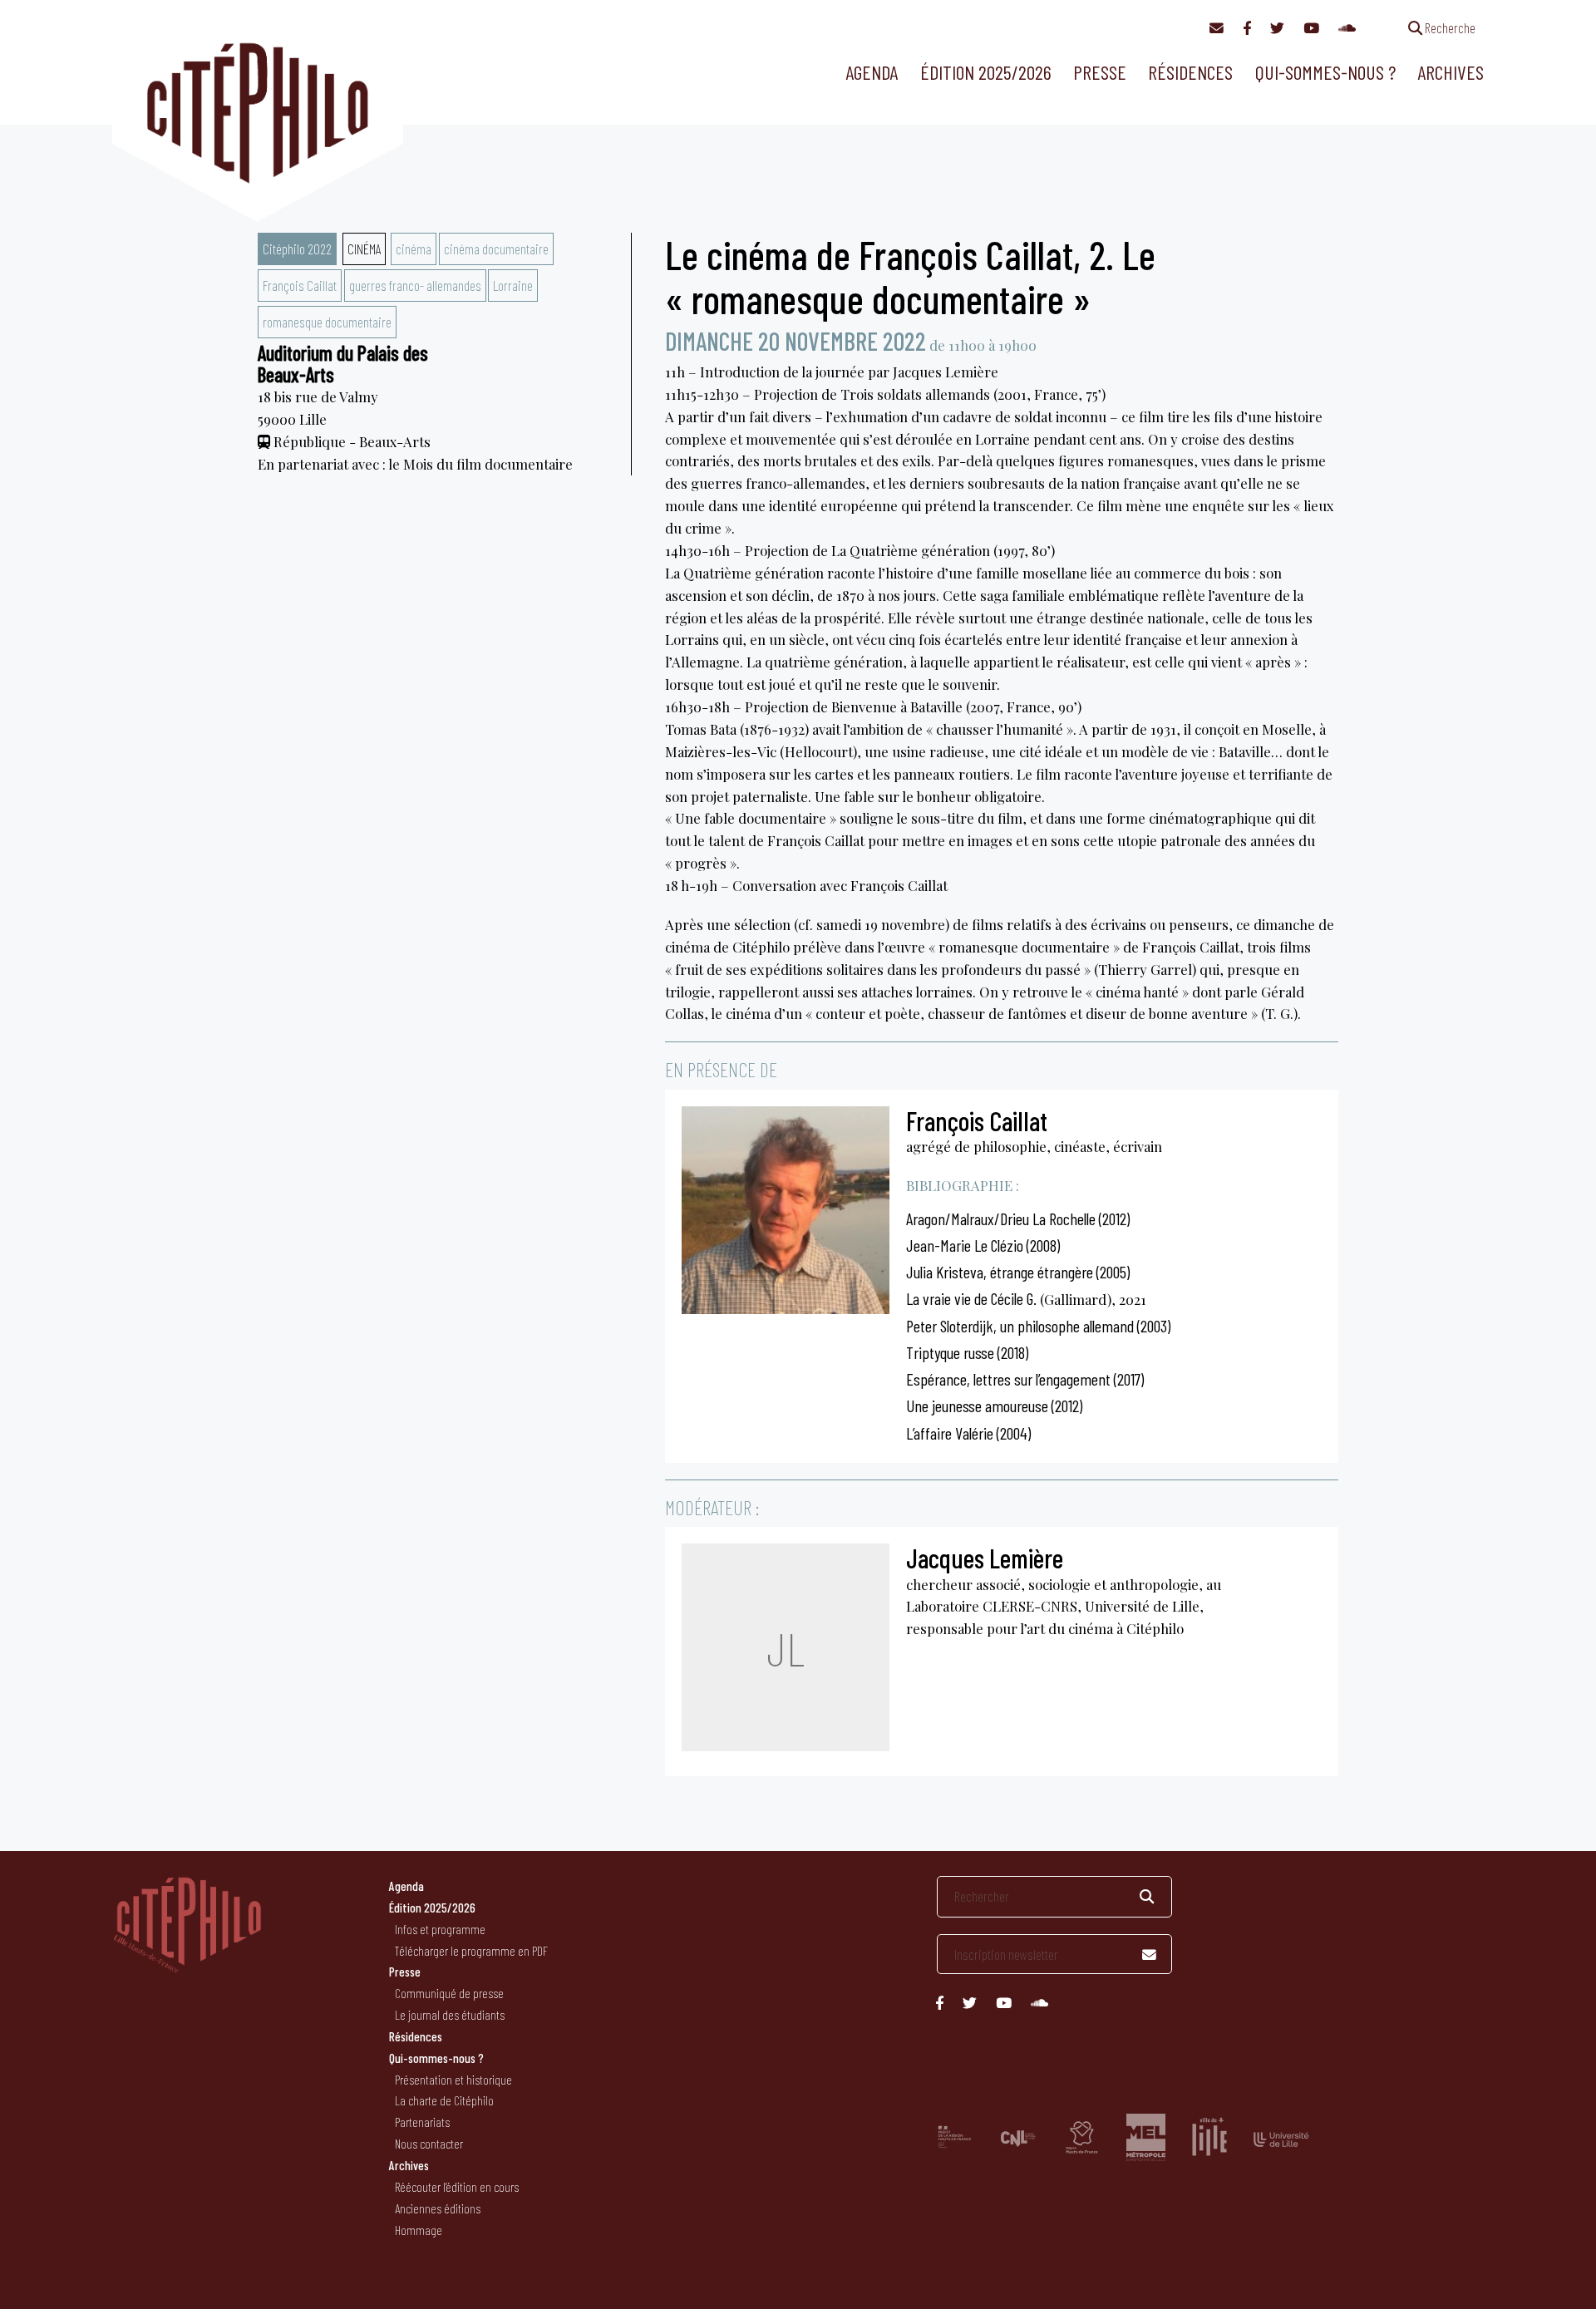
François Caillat (300, 285)
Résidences (1190, 72)
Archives (1451, 72)
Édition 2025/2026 (986, 72)
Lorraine (513, 285)
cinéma (414, 249)
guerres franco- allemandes (415, 285)
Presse (1100, 72)
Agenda (872, 72)
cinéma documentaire (496, 249)
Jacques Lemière (985, 1558)
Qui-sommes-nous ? (1325, 72)
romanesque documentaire (327, 322)
